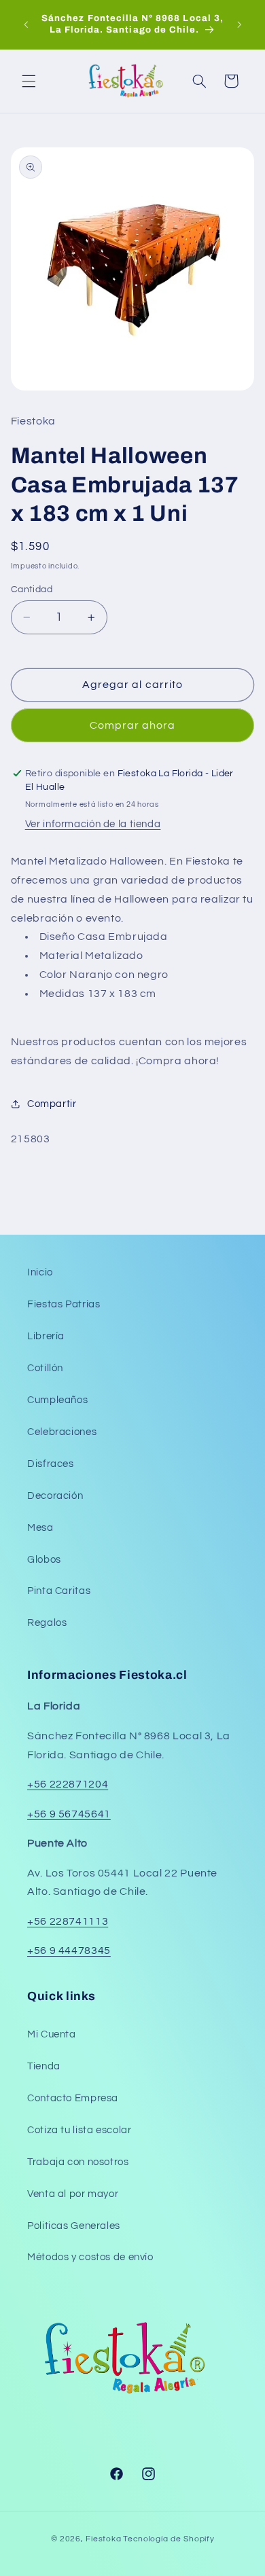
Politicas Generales (74, 2226)
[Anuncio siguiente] (239, 24)
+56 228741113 (68, 1921)
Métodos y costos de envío (90, 2257)
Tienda (44, 2066)
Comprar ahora (133, 725)
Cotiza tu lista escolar (79, 2130)
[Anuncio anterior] (26, 24)
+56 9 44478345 (69, 1951)
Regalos (47, 1623)
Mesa (40, 1528)
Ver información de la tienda (93, 824)
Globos (44, 1560)
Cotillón (45, 1368)
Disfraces (51, 1464)
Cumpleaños (57, 1400)
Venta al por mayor (73, 2194)
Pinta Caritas (59, 1591)
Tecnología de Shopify (169, 2539)
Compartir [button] (52, 1104)
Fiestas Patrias (64, 1304)
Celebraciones (62, 1432)
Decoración (55, 1496)
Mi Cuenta (52, 2034)
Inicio (40, 1272)
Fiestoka (103, 2539)
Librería (46, 1336)
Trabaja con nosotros (78, 2162)
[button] (29, 81)
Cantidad (32, 589)
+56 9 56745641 (69, 1814)
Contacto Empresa (73, 2098)
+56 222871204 (68, 1784)
